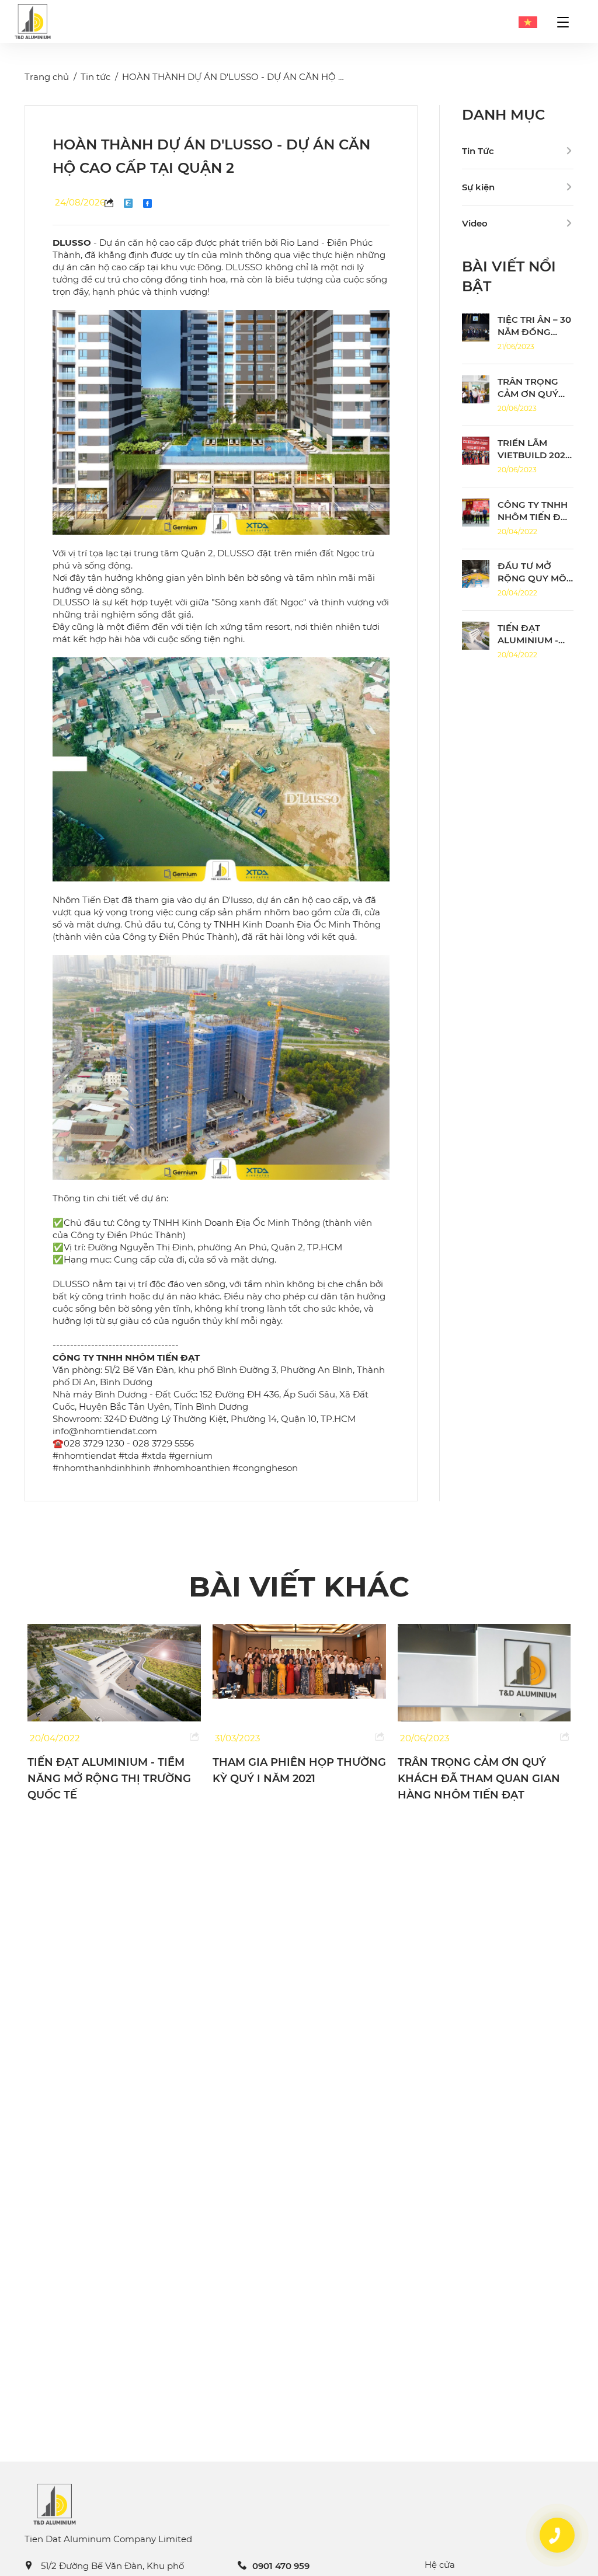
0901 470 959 (281, 2566)
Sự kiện (478, 187)
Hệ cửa (440, 2565)
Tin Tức (478, 151)
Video (475, 223)
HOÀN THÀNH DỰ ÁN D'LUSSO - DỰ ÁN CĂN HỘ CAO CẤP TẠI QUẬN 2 (279, 77)
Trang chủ (47, 77)
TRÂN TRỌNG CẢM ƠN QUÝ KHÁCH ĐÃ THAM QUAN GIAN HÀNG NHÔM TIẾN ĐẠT (294, 1779)
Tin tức (95, 77)
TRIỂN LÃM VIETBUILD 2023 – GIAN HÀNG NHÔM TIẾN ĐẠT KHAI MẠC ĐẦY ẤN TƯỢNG (477, 1779)
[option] (114, 1705)
